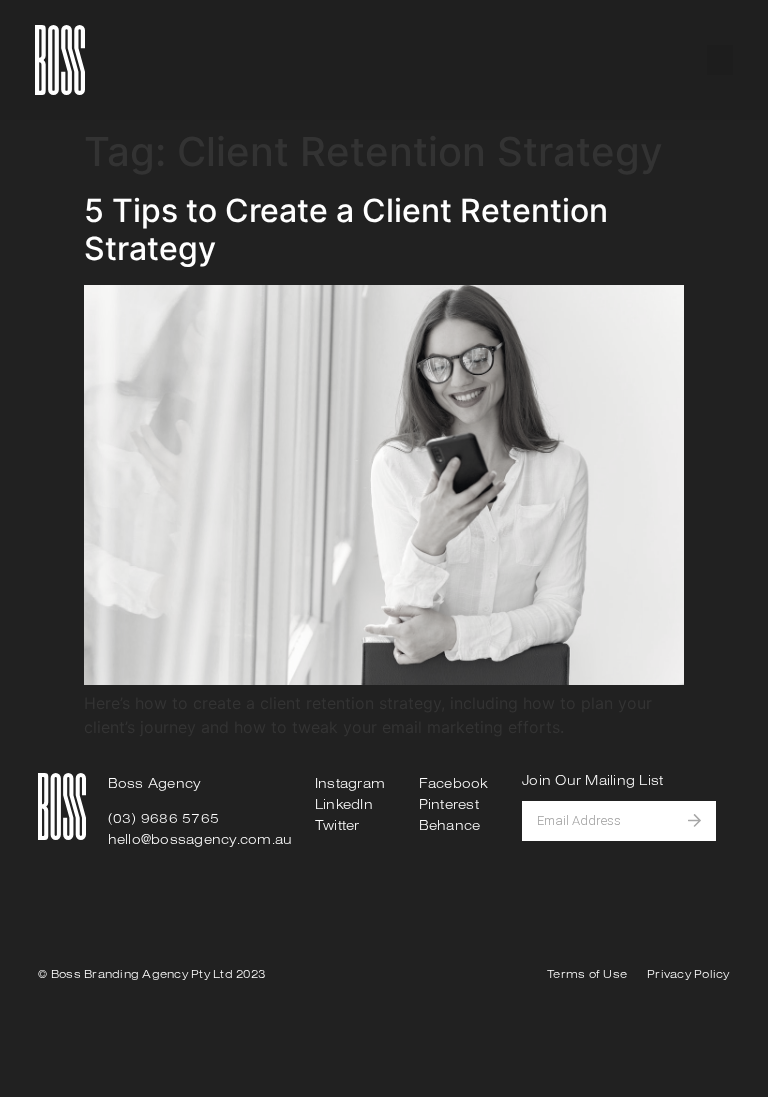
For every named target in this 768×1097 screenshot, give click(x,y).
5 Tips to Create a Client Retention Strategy (346, 229)
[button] (720, 60)
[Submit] (702, 821)
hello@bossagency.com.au (200, 839)
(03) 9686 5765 (164, 818)
